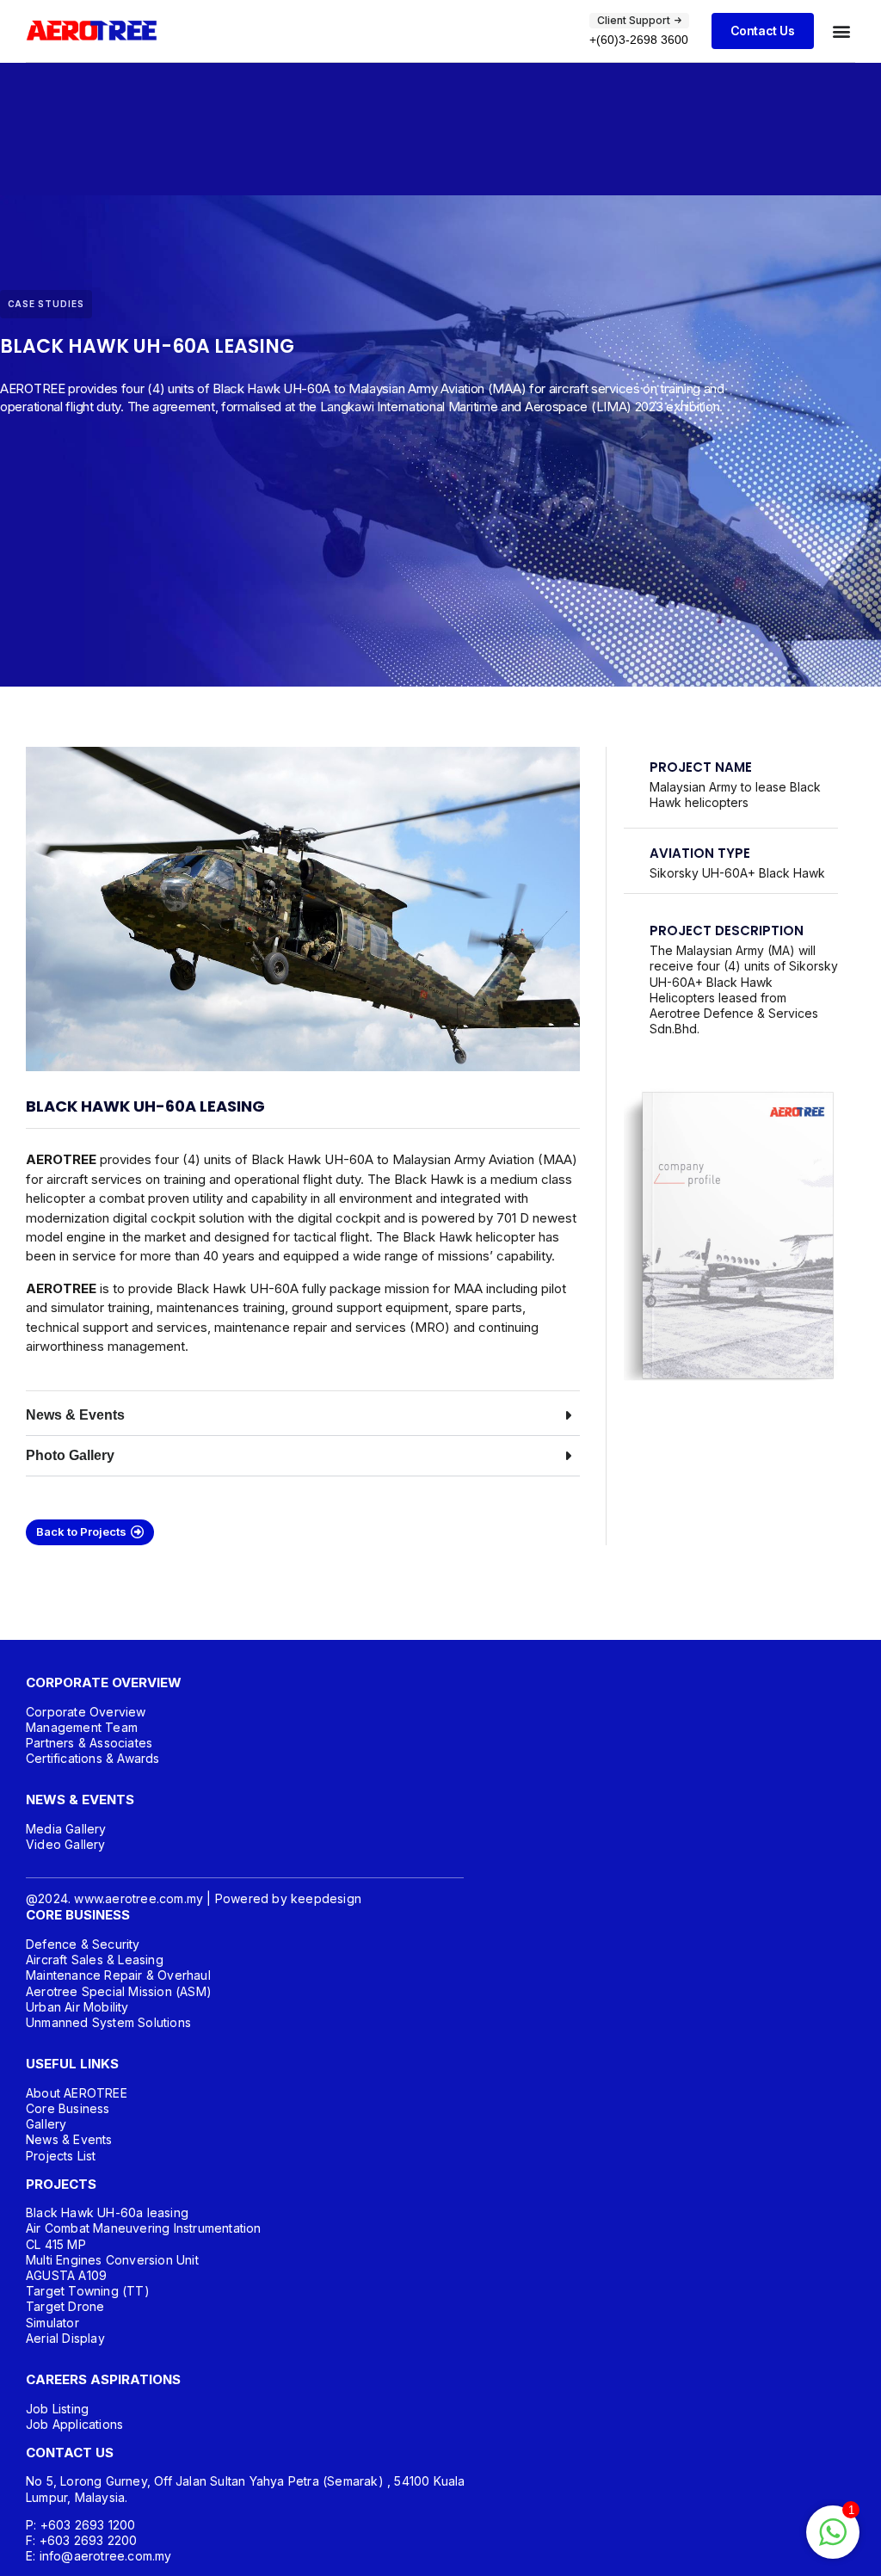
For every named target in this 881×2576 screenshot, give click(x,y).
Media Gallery (66, 1829)
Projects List (61, 2156)
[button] (841, 31)
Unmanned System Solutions (108, 2022)
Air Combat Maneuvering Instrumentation (144, 2228)
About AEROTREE (77, 2093)
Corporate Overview (86, 1712)
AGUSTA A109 (66, 2275)
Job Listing (57, 2409)
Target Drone (65, 2306)
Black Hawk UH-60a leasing (107, 2212)
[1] (833, 2541)
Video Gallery (66, 1844)
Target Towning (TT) (88, 2291)
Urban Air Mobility (77, 2007)
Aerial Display (65, 2338)
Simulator (52, 2323)
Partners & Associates (89, 1743)
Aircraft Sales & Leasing (95, 1960)
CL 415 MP (56, 2244)
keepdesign (326, 1898)
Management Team (82, 1727)
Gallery (46, 2124)
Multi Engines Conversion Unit (112, 2260)
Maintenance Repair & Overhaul (118, 1975)
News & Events (75, 1415)
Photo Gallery (70, 1455)
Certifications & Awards (93, 1758)
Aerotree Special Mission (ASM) (119, 1991)
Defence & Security (83, 1944)
